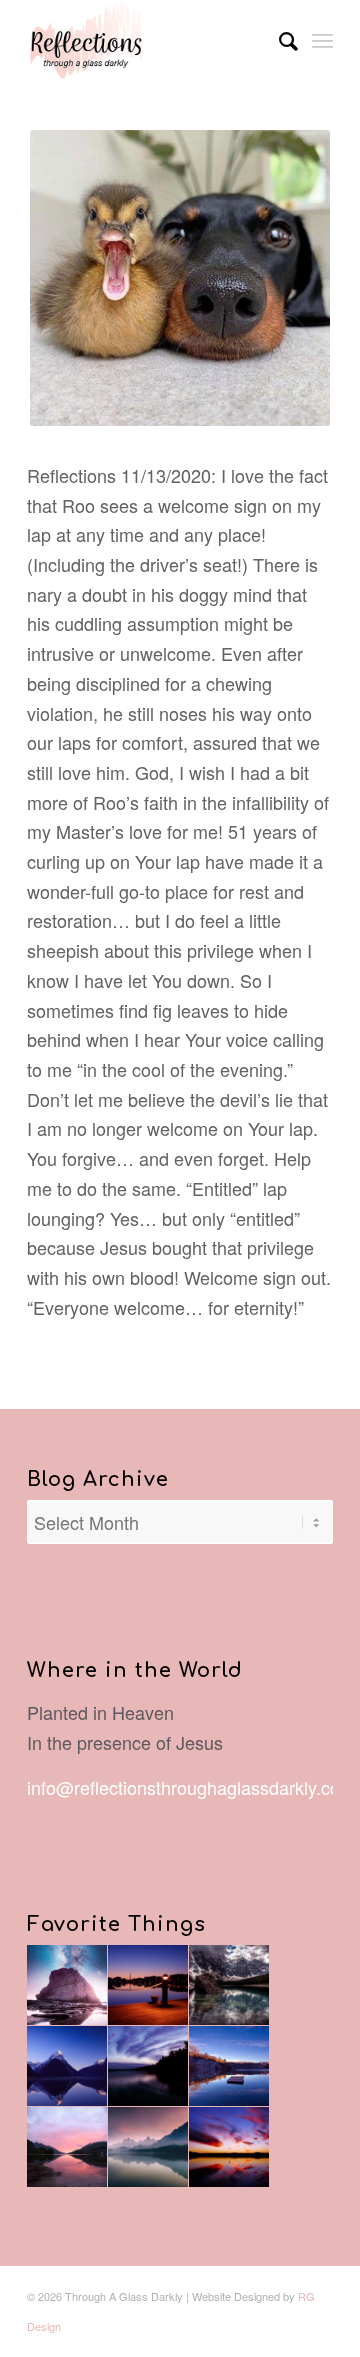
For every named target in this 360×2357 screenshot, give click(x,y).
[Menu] (322, 40)
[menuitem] (278, 40)
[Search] (278, 40)
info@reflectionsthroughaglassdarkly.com (191, 1787)
